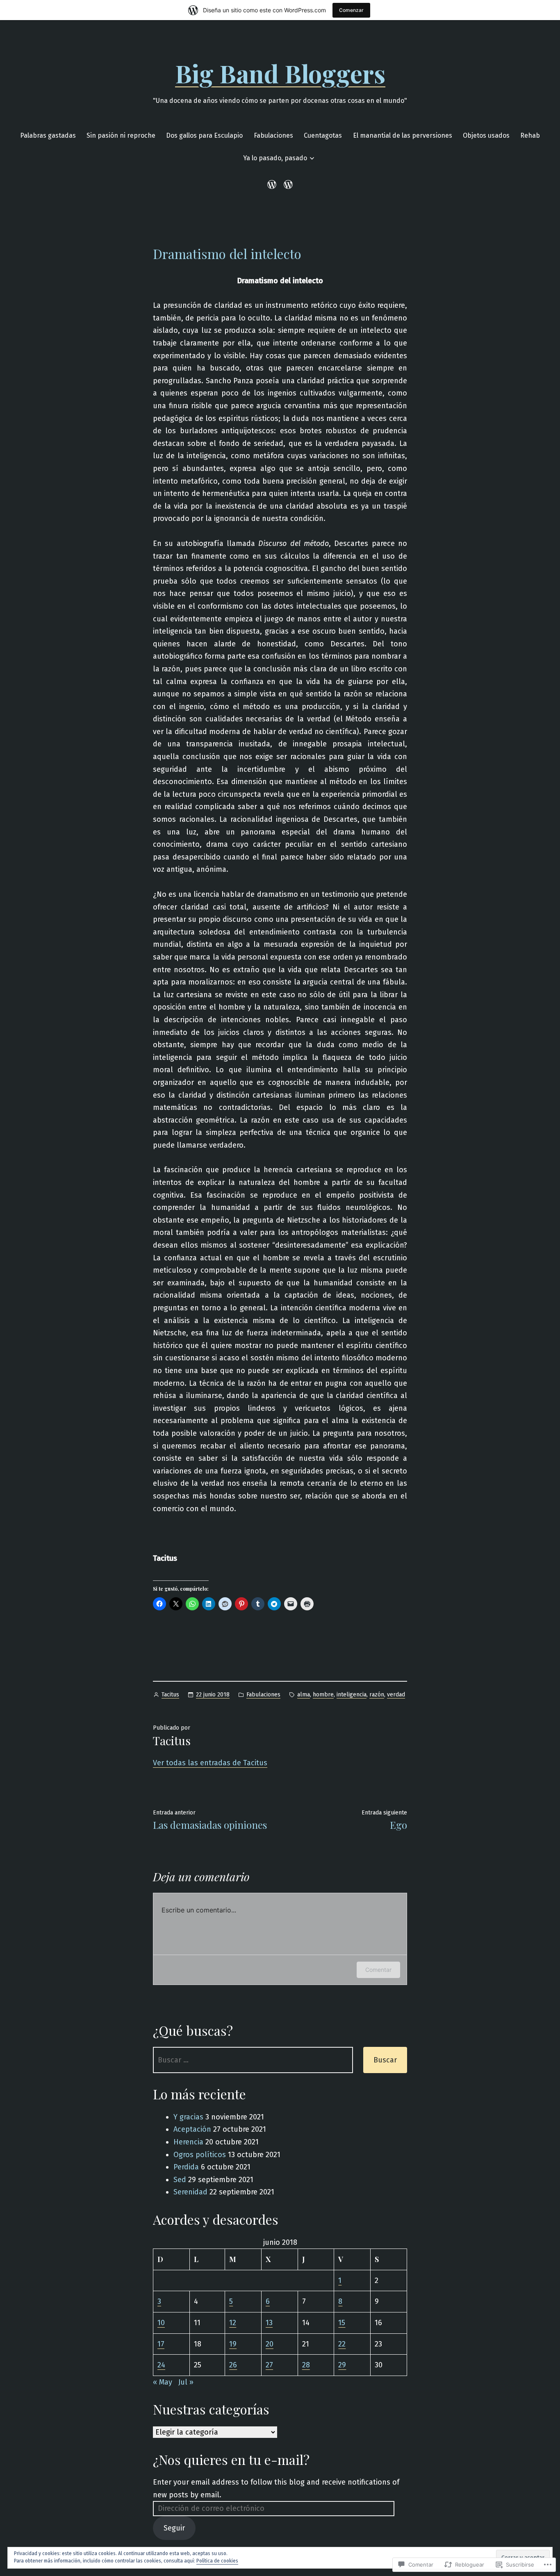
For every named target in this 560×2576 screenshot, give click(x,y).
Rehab (530, 135)
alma (304, 1695)
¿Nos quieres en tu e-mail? (231, 2459)
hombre (323, 1695)
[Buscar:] (253, 2060)
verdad (396, 1695)
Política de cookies (217, 2561)
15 (342, 2323)
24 (161, 2365)
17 (161, 2344)
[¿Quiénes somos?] (287, 184)
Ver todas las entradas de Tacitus (210, 1763)
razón (377, 1695)
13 (269, 2323)
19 (233, 2344)
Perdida (186, 2167)
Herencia (188, 2142)
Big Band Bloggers (280, 73)
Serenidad (190, 2192)
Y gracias (188, 2117)
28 (306, 2365)
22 (342, 2344)
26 (233, 2365)
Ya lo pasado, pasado (275, 158)
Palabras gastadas (48, 135)
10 (161, 2323)
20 (270, 2344)
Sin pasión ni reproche (121, 135)
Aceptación (192, 2129)
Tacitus (170, 1695)
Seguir (174, 2528)
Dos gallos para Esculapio (204, 135)
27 (269, 2365)
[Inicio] (273, 184)
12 (233, 2323)
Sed (180, 2180)
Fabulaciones (273, 135)
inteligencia (352, 1695)
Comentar (378, 1970)
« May (163, 2382)
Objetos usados (486, 135)
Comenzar (351, 10)
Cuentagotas (323, 135)
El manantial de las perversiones (403, 135)
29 (342, 2365)
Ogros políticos (200, 2155)
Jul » (186, 2382)
